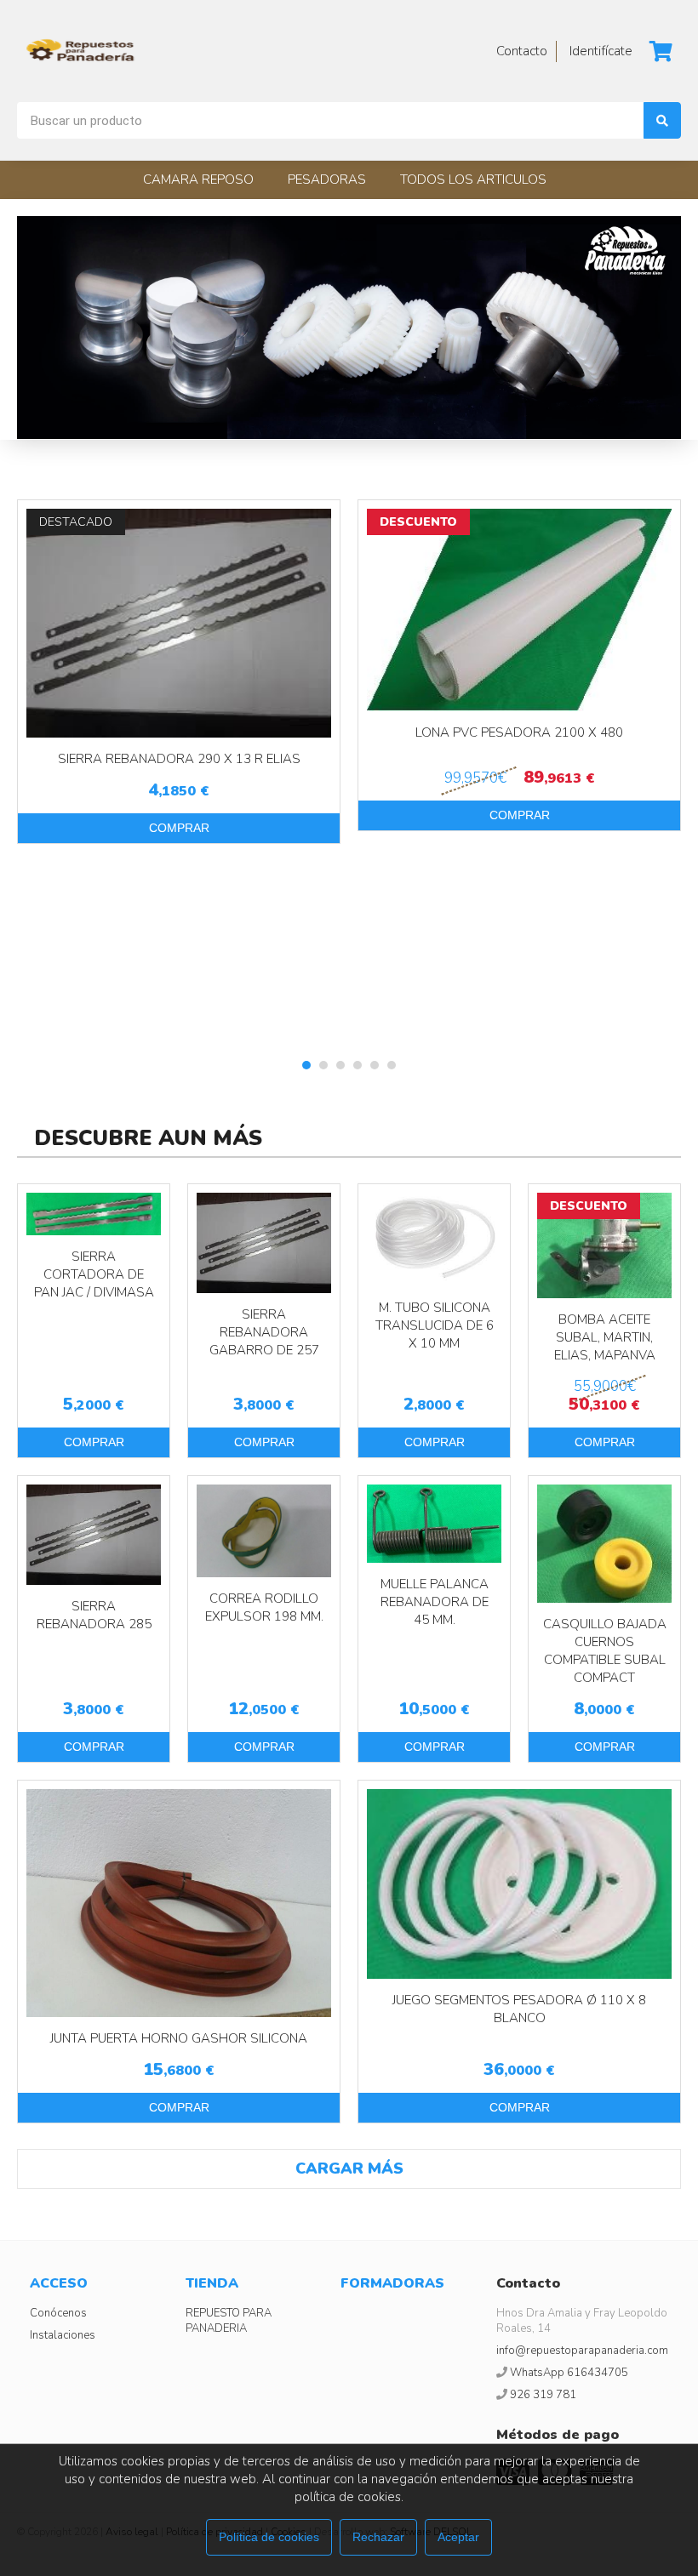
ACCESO (59, 2283)
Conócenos (58, 2313)
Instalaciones (63, 2335)
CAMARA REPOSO (198, 180)
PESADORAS (327, 180)
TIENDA (212, 2283)
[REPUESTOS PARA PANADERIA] (81, 51)
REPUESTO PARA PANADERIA (229, 2321)
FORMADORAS (392, 2283)
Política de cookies (269, 2537)
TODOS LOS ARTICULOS (473, 180)
